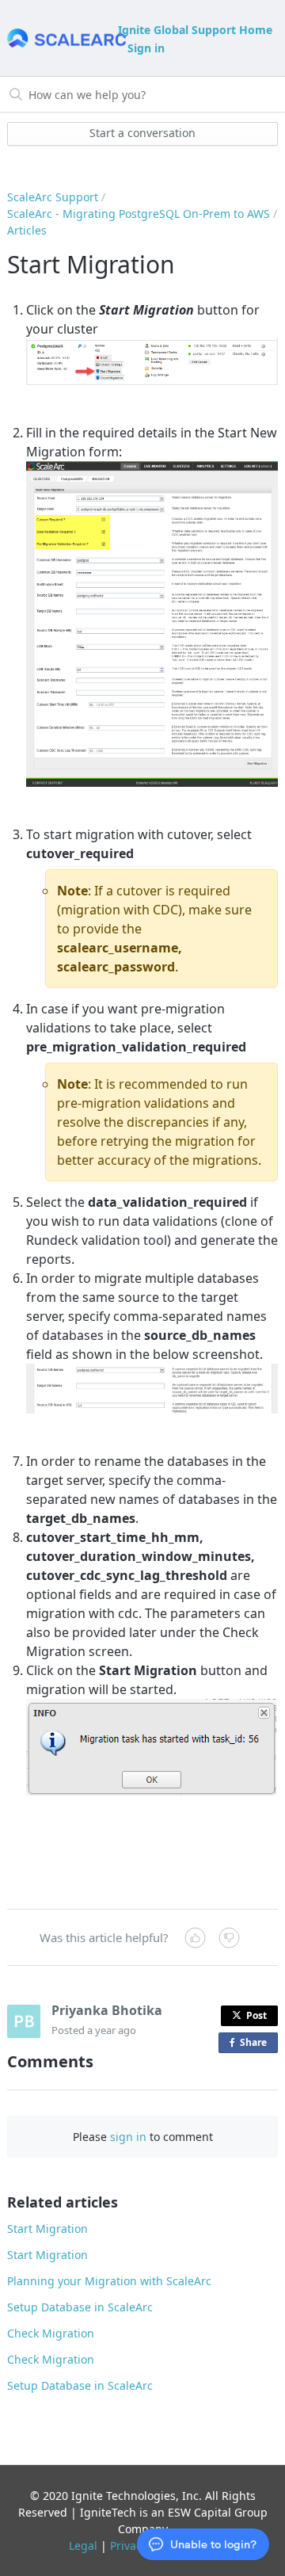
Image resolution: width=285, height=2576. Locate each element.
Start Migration (47, 2229)
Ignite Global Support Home (195, 30)
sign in (128, 2137)
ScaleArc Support (53, 197)
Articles (27, 230)
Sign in (146, 48)
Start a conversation (142, 133)
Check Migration (51, 2333)
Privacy (129, 2545)
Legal (83, 2545)
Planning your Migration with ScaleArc (109, 2281)
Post (256, 2015)
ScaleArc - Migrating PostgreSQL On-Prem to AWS (139, 214)
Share (256, 2044)
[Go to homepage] (61, 38)
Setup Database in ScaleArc (80, 2307)
